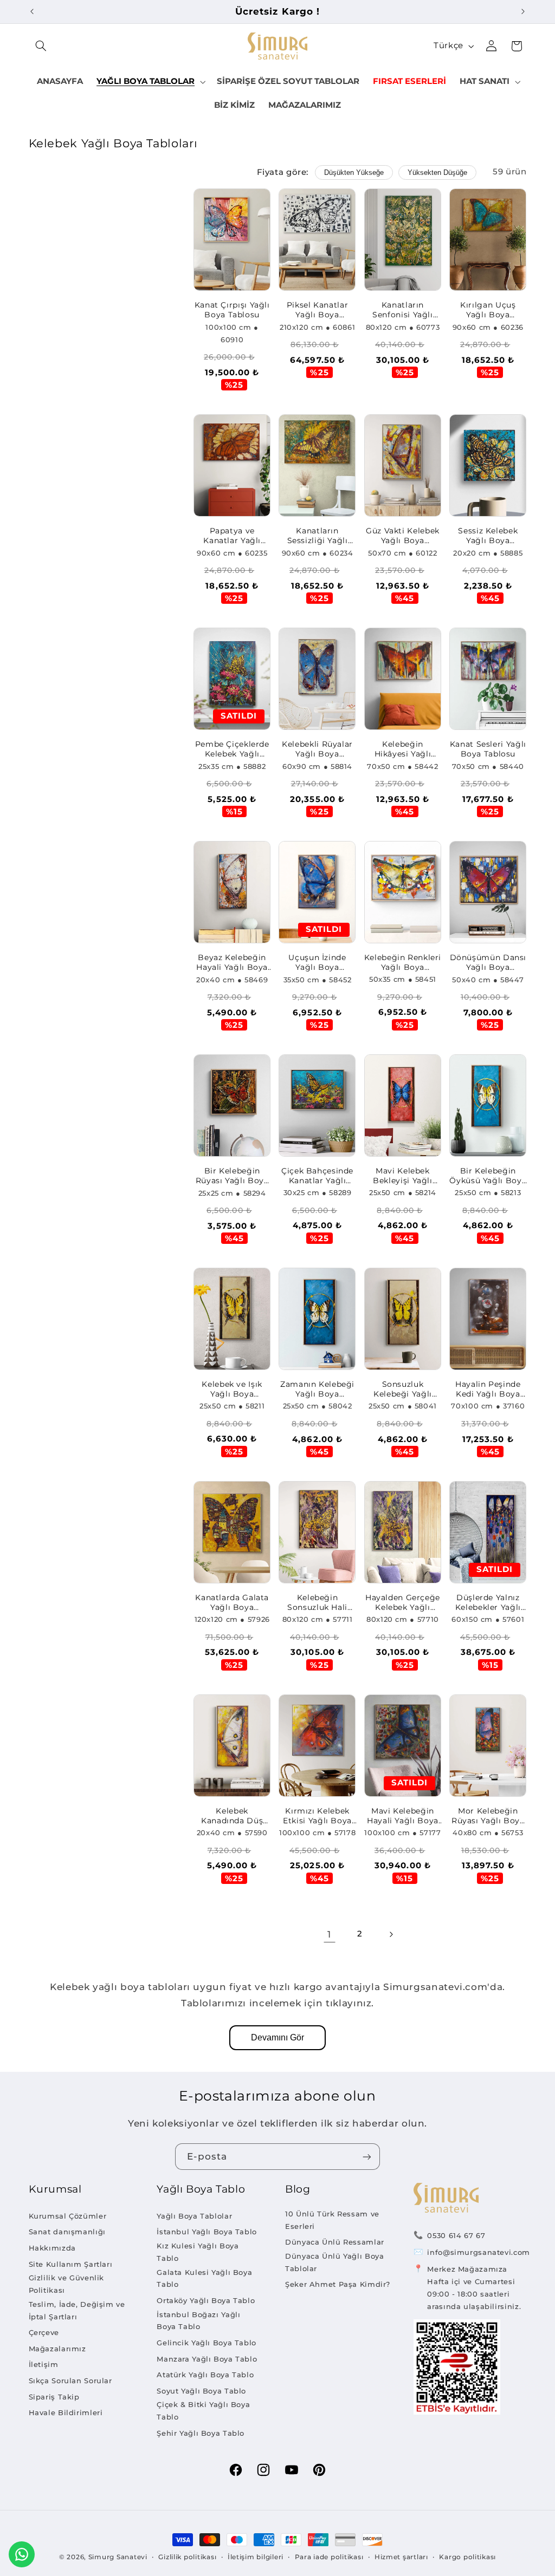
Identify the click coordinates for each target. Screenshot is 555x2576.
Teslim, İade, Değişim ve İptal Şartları (77, 2310)
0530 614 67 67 (456, 2235)
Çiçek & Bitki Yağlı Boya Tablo (203, 2411)
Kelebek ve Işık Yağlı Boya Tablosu (232, 1390)
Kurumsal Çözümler (68, 2216)
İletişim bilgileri (256, 2557)
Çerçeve (44, 2332)
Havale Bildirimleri (66, 2412)
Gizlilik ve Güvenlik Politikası (67, 2284)
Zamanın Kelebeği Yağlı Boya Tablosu (317, 1390)
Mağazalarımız (57, 2349)
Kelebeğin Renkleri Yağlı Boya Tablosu (403, 963)
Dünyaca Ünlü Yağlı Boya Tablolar (335, 2262)
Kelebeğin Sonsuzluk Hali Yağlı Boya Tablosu (317, 1603)
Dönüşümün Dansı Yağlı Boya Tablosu (488, 963)
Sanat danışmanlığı (67, 2232)
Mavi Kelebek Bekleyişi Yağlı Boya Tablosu (402, 1176)
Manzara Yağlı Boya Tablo (207, 2359)
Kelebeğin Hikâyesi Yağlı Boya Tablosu (403, 749)
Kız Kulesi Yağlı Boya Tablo (198, 2252)
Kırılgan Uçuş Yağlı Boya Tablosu (488, 310)
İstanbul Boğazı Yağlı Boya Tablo (198, 2321)
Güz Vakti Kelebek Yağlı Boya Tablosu (403, 536)
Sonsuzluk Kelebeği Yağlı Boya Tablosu (403, 1390)
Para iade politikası (329, 2557)
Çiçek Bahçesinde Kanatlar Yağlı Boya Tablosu (317, 1176)
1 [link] (329, 1934)
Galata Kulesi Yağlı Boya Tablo (204, 2278)
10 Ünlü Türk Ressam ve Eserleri (332, 2220)
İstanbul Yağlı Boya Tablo (207, 2232)
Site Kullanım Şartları (71, 2264)
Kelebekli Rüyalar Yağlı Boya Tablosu (317, 749)
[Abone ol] (367, 2157)
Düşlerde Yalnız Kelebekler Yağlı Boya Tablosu (488, 1603)
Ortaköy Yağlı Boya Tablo (206, 2300)
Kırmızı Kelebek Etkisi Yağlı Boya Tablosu (317, 1816)
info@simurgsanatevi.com (479, 2252)
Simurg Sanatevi (118, 2557)
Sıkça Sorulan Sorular (70, 2381)
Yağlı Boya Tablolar (194, 2216)
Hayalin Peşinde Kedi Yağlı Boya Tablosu (488, 1390)
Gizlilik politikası (187, 2557)
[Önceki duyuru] (32, 11)
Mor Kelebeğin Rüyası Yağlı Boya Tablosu (488, 1816)
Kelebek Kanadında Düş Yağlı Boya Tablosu (232, 1816)
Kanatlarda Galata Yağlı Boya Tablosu (232, 1603)
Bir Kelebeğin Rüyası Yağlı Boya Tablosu (232, 1176)
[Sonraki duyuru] (523, 11)
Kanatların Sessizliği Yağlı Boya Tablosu (318, 536)
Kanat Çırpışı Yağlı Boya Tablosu (232, 310)
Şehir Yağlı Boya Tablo (201, 2433)
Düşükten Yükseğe (354, 172)
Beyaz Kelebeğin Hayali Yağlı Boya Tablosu (232, 963)
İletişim (44, 2364)
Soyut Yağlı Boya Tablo (201, 2391)
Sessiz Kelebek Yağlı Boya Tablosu (488, 536)
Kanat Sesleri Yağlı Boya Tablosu (488, 749)
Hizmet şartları (401, 2557)
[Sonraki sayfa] (391, 1934)
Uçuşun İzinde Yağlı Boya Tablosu (317, 963)
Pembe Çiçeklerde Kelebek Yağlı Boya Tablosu (232, 749)
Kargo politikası (467, 2557)
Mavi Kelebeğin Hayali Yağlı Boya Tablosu (403, 1816)
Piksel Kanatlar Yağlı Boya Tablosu (317, 310)
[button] (41, 46)
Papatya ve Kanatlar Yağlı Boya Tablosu (232, 536)
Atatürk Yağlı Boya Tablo (205, 2375)
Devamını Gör (277, 2037)
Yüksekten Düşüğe (437, 172)
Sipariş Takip (54, 2397)
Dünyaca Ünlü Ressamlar (335, 2242)
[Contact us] (22, 2554)
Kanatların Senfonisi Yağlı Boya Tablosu (402, 310)
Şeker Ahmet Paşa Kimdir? (338, 2284)
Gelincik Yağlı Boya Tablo (206, 2343)
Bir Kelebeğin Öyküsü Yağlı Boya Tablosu (488, 1176)
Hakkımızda (52, 2248)
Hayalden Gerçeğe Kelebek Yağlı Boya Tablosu (403, 1603)
